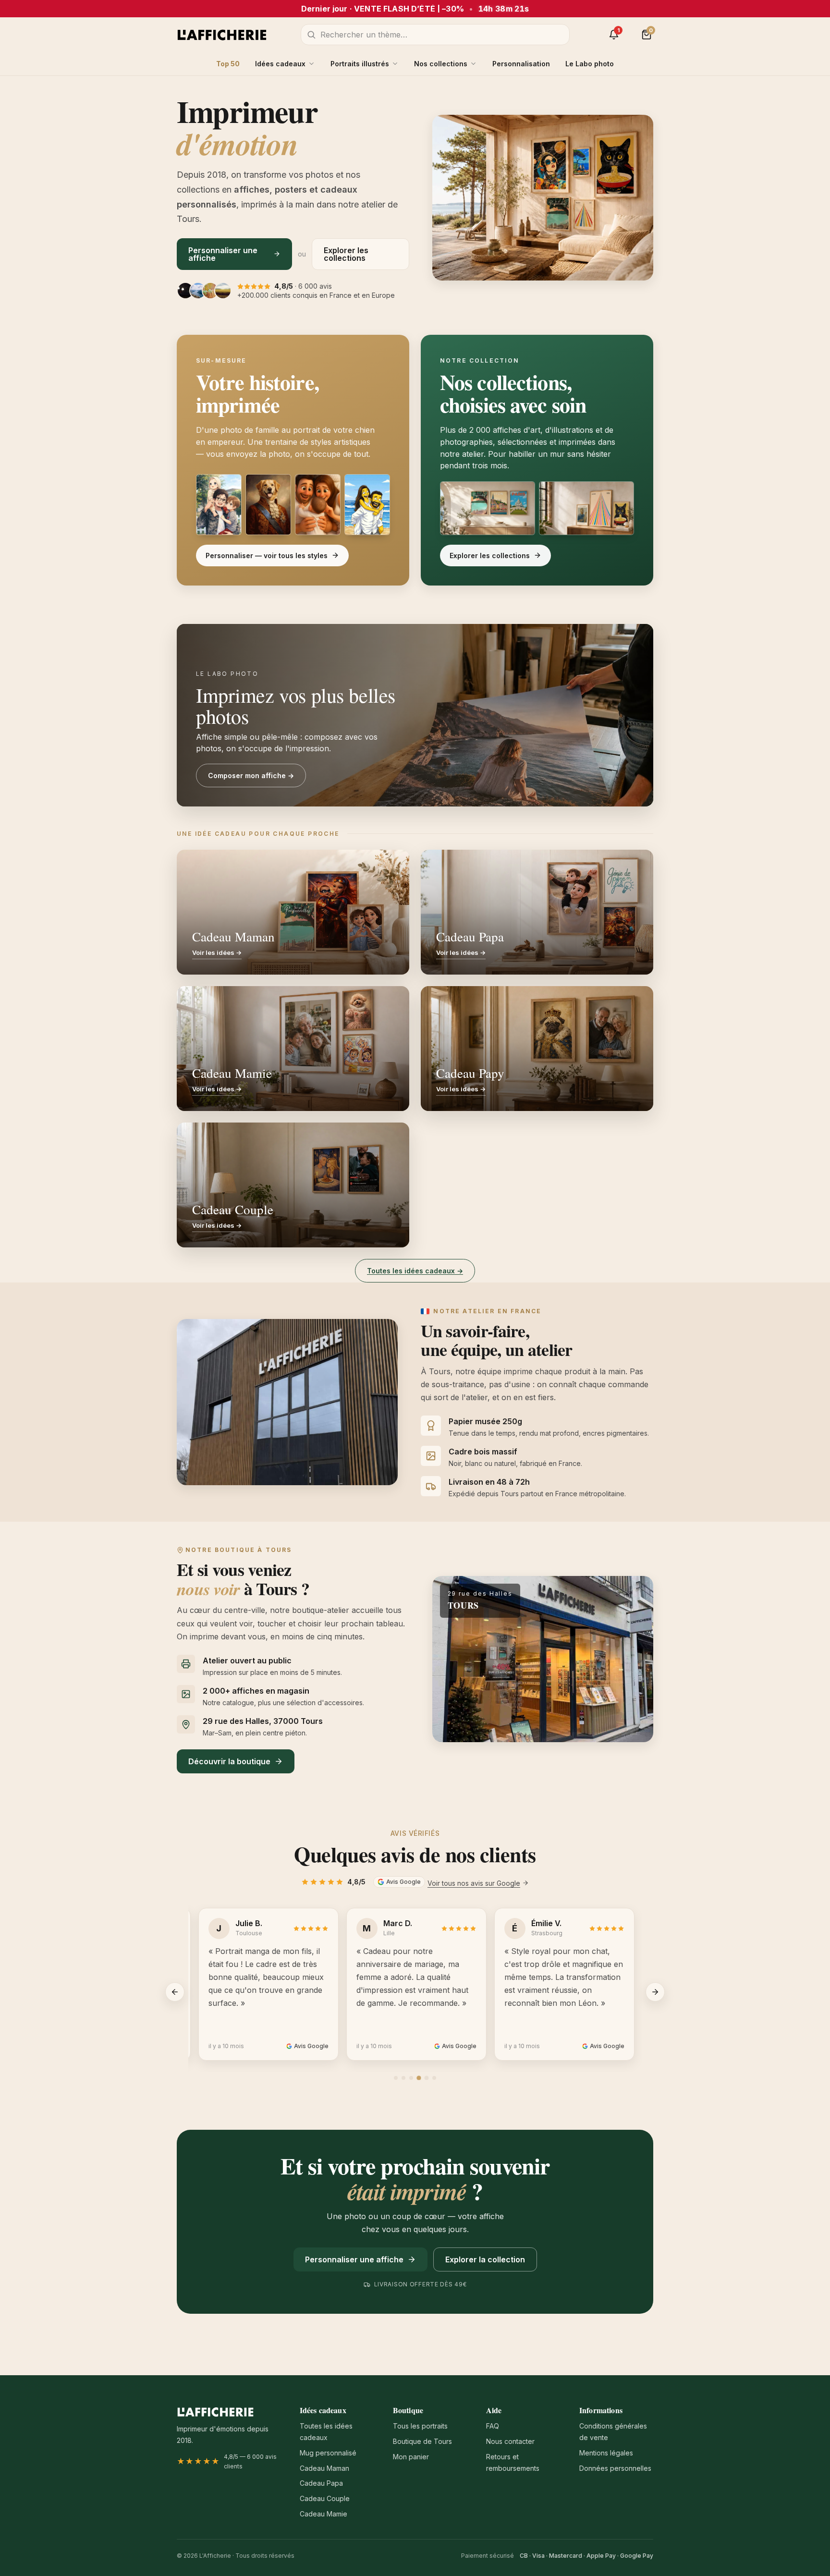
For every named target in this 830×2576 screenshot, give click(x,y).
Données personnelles (615, 2468)
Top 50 (228, 64)
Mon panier (411, 2457)
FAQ (493, 2426)
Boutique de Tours (422, 2441)
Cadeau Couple (325, 2498)
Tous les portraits (420, 2426)
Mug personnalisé (328, 2453)
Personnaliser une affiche (223, 254)
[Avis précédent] (175, 1992)
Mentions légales (606, 2453)
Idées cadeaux (280, 64)
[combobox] (435, 35)
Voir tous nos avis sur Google (474, 1883)
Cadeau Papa (321, 2483)
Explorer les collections (346, 254)
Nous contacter (510, 2441)
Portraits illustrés (360, 64)
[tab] (396, 2078)
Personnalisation (521, 64)
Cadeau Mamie (323, 2514)
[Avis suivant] (655, 1992)
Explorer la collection (485, 2259)
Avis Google (403, 1882)
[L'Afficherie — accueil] (222, 35)
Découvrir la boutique (229, 1761)
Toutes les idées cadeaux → (415, 1271)
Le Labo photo (590, 64)
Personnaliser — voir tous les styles (267, 555)
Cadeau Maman (324, 2468)
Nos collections (441, 64)
